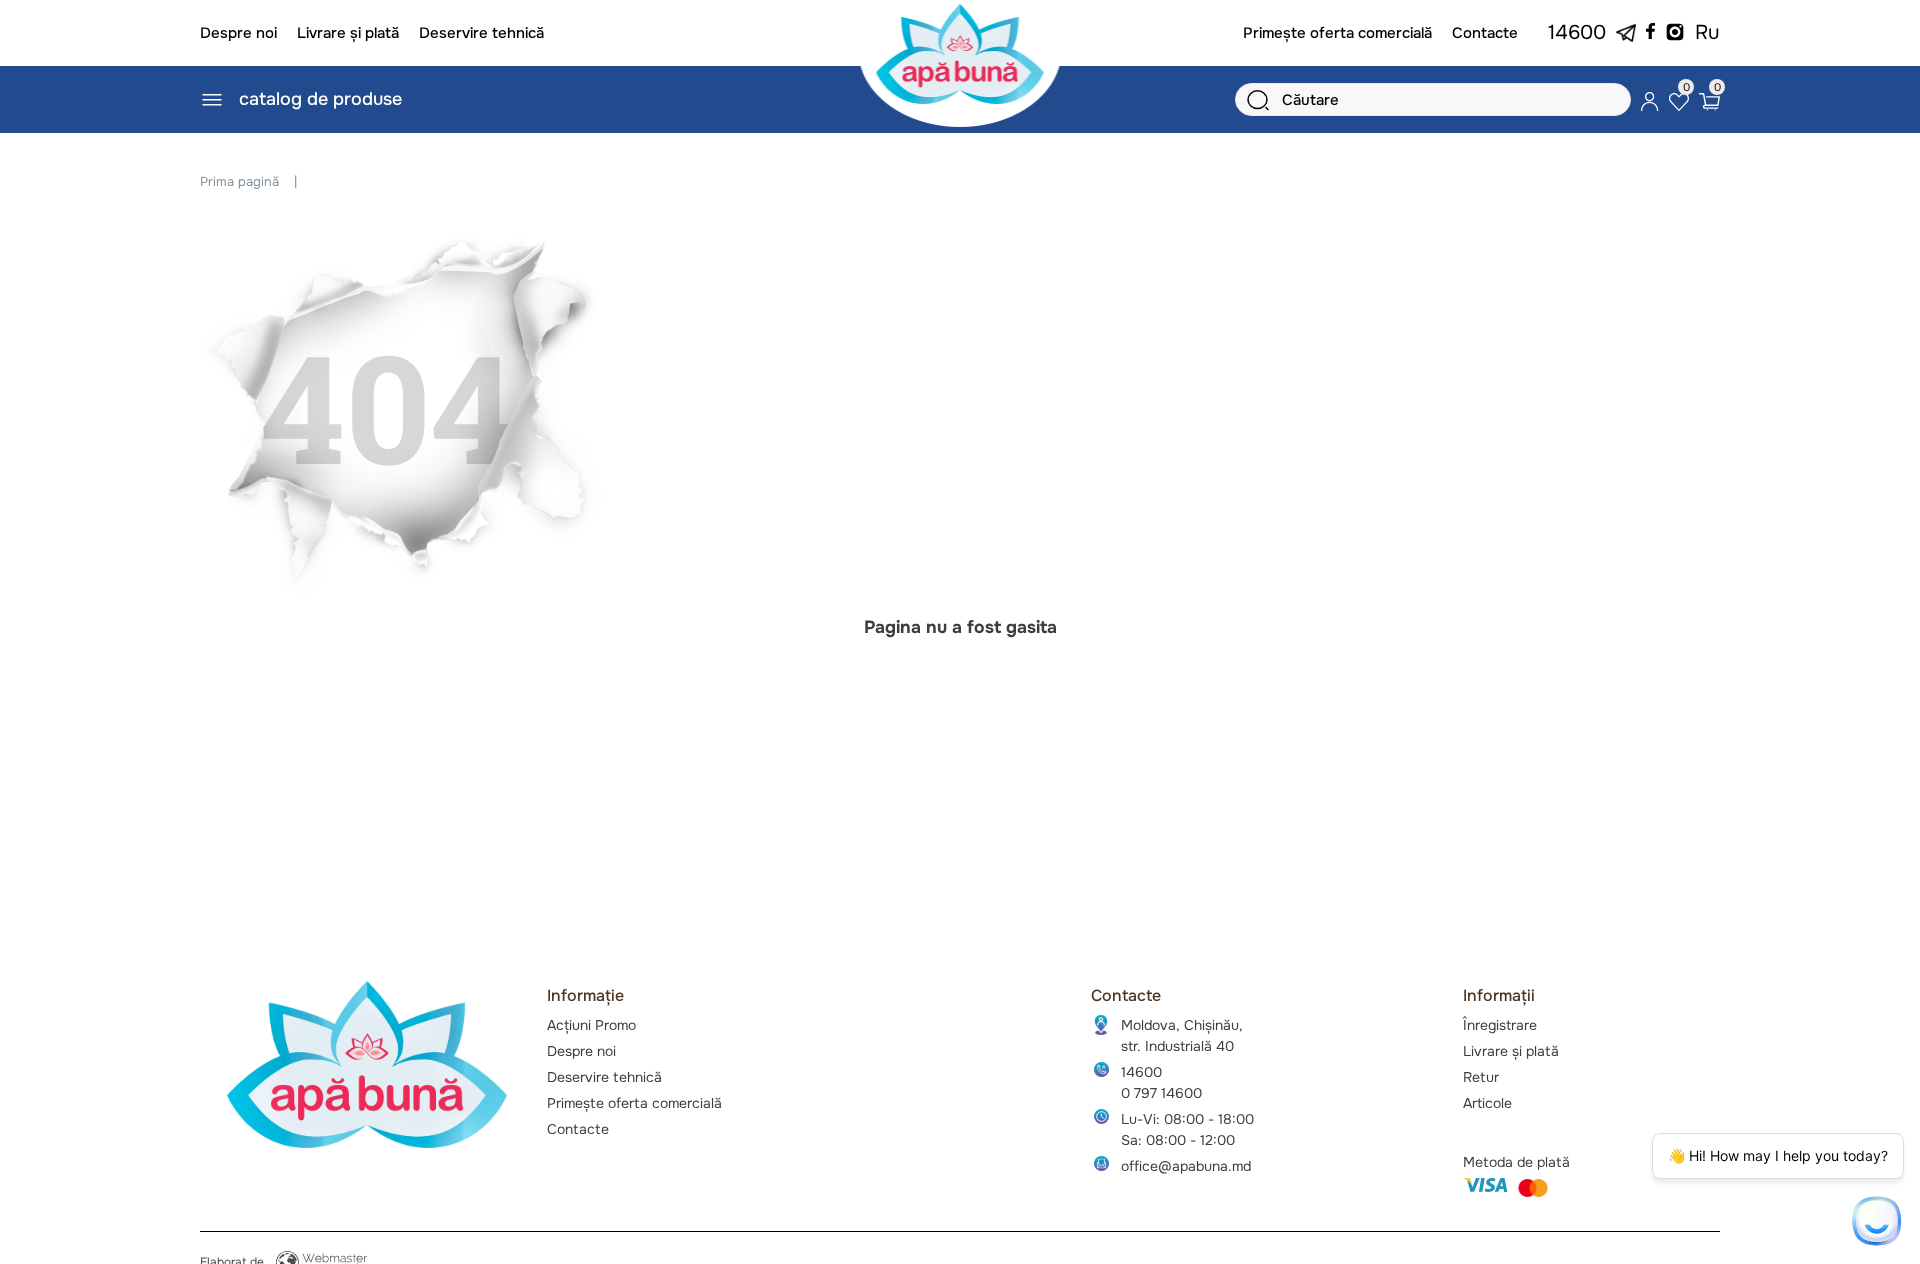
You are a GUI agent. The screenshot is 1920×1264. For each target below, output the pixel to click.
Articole (1487, 1103)
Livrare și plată (348, 33)
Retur (1481, 1077)
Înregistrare (1500, 1025)
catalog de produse (320, 99)
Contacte (1485, 33)
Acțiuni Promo (591, 1025)
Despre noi (238, 33)
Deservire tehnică (481, 33)
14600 (1577, 32)
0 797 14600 (1161, 1093)
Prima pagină (239, 181)
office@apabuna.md (1186, 1166)
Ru (1707, 32)
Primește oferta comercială (1337, 33)
